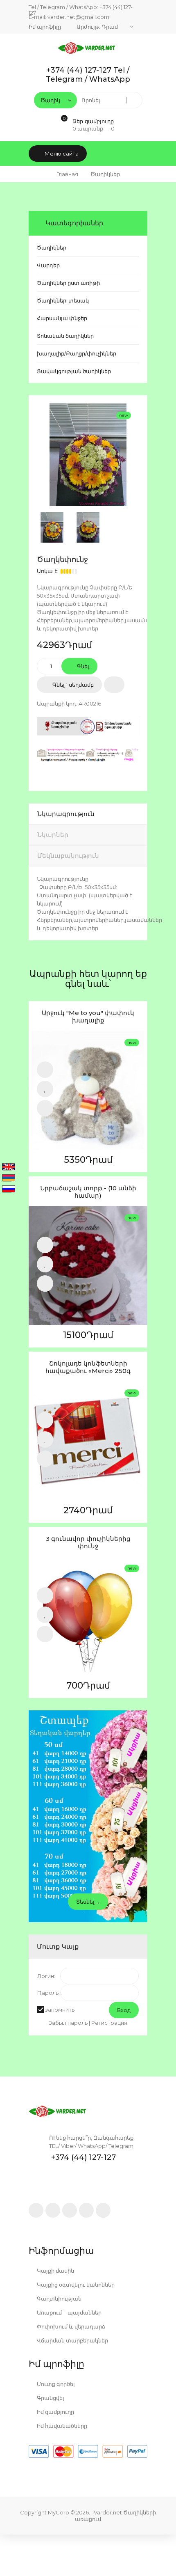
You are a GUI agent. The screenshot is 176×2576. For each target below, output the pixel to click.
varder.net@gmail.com (78, 17)
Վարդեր (48, 265)
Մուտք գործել (55, 2384)
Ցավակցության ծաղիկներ (74, 371)
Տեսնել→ (88, 1902)
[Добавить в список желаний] (114, 685)
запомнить (60, 2010)
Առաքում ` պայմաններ (69, 2312)
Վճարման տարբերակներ (72, 2340)
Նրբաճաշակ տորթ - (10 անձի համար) (88, 1192)
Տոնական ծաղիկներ (65, 336)
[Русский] (9, 1189)
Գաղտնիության (59, 2299)
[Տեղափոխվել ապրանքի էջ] (88, 1090)
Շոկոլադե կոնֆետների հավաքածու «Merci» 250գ (88, 1367)
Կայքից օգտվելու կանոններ (75, 2285)
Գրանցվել (50, 2398)
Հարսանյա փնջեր (62, 318)
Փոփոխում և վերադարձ (70, 2326)
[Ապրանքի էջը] (45, 1108)
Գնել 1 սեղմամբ (72, 685)
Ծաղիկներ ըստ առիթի (68, 283)
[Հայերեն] (9, 1178)
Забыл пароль (68, 2023)
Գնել (82, 666)
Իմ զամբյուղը (55, 2412)
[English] (9, 1167)
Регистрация (109, 2023)
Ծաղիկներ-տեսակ (63, 300)
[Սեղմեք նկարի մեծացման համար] (88, 455)
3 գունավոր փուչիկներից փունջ (88, 1542)
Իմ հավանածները (61, 2426)
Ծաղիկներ (52, 248)
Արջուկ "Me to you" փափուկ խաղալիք (88, 1017)
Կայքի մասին (55, 2271)
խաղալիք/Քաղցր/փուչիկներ (77, 353)
